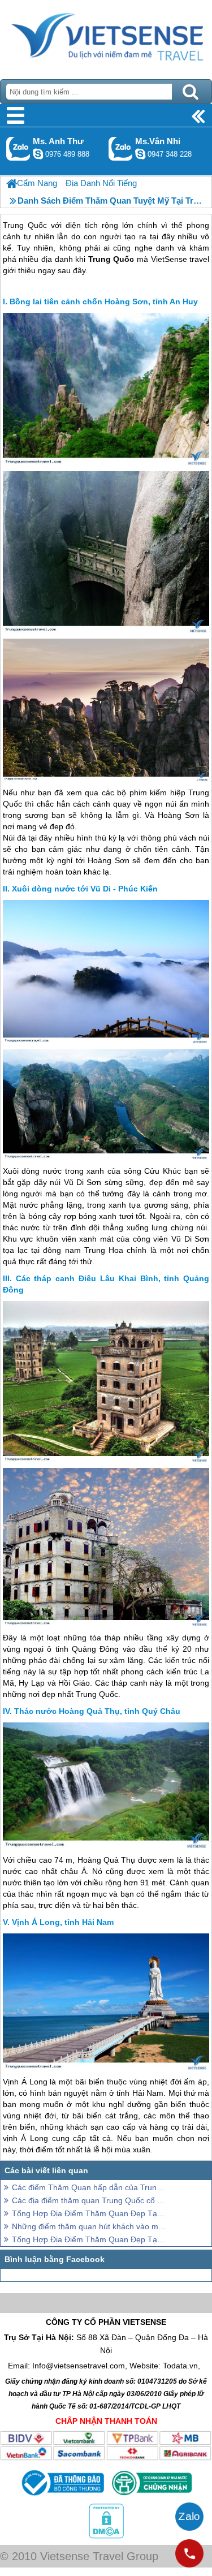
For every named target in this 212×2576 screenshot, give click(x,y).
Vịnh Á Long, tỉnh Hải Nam (63, 1922)
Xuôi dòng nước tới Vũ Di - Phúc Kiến (85, 889)
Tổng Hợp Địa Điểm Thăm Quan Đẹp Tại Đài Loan (89, 2213)
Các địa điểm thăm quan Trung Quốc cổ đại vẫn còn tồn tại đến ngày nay (89, 2200)
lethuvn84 (38, 154)
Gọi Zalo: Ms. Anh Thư (18, 148)
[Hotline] (189, 2553)
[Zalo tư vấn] (189, 2517)
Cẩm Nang (37, 183)
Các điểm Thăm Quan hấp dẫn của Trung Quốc (89, 2187)
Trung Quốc (97, 1694)
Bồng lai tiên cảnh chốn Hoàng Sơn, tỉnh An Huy (104, 301)
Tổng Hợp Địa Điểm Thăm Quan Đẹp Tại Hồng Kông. (89, 2239)
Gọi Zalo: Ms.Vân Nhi (121, 148)
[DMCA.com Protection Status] (106, 2536)
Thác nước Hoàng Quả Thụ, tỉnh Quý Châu (97, 1711)
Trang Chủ (106, 37)
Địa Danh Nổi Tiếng (101, 183)
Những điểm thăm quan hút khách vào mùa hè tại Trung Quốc (89, 2226)
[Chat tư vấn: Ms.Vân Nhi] (140, 154)
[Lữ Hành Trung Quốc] (12, 184)
